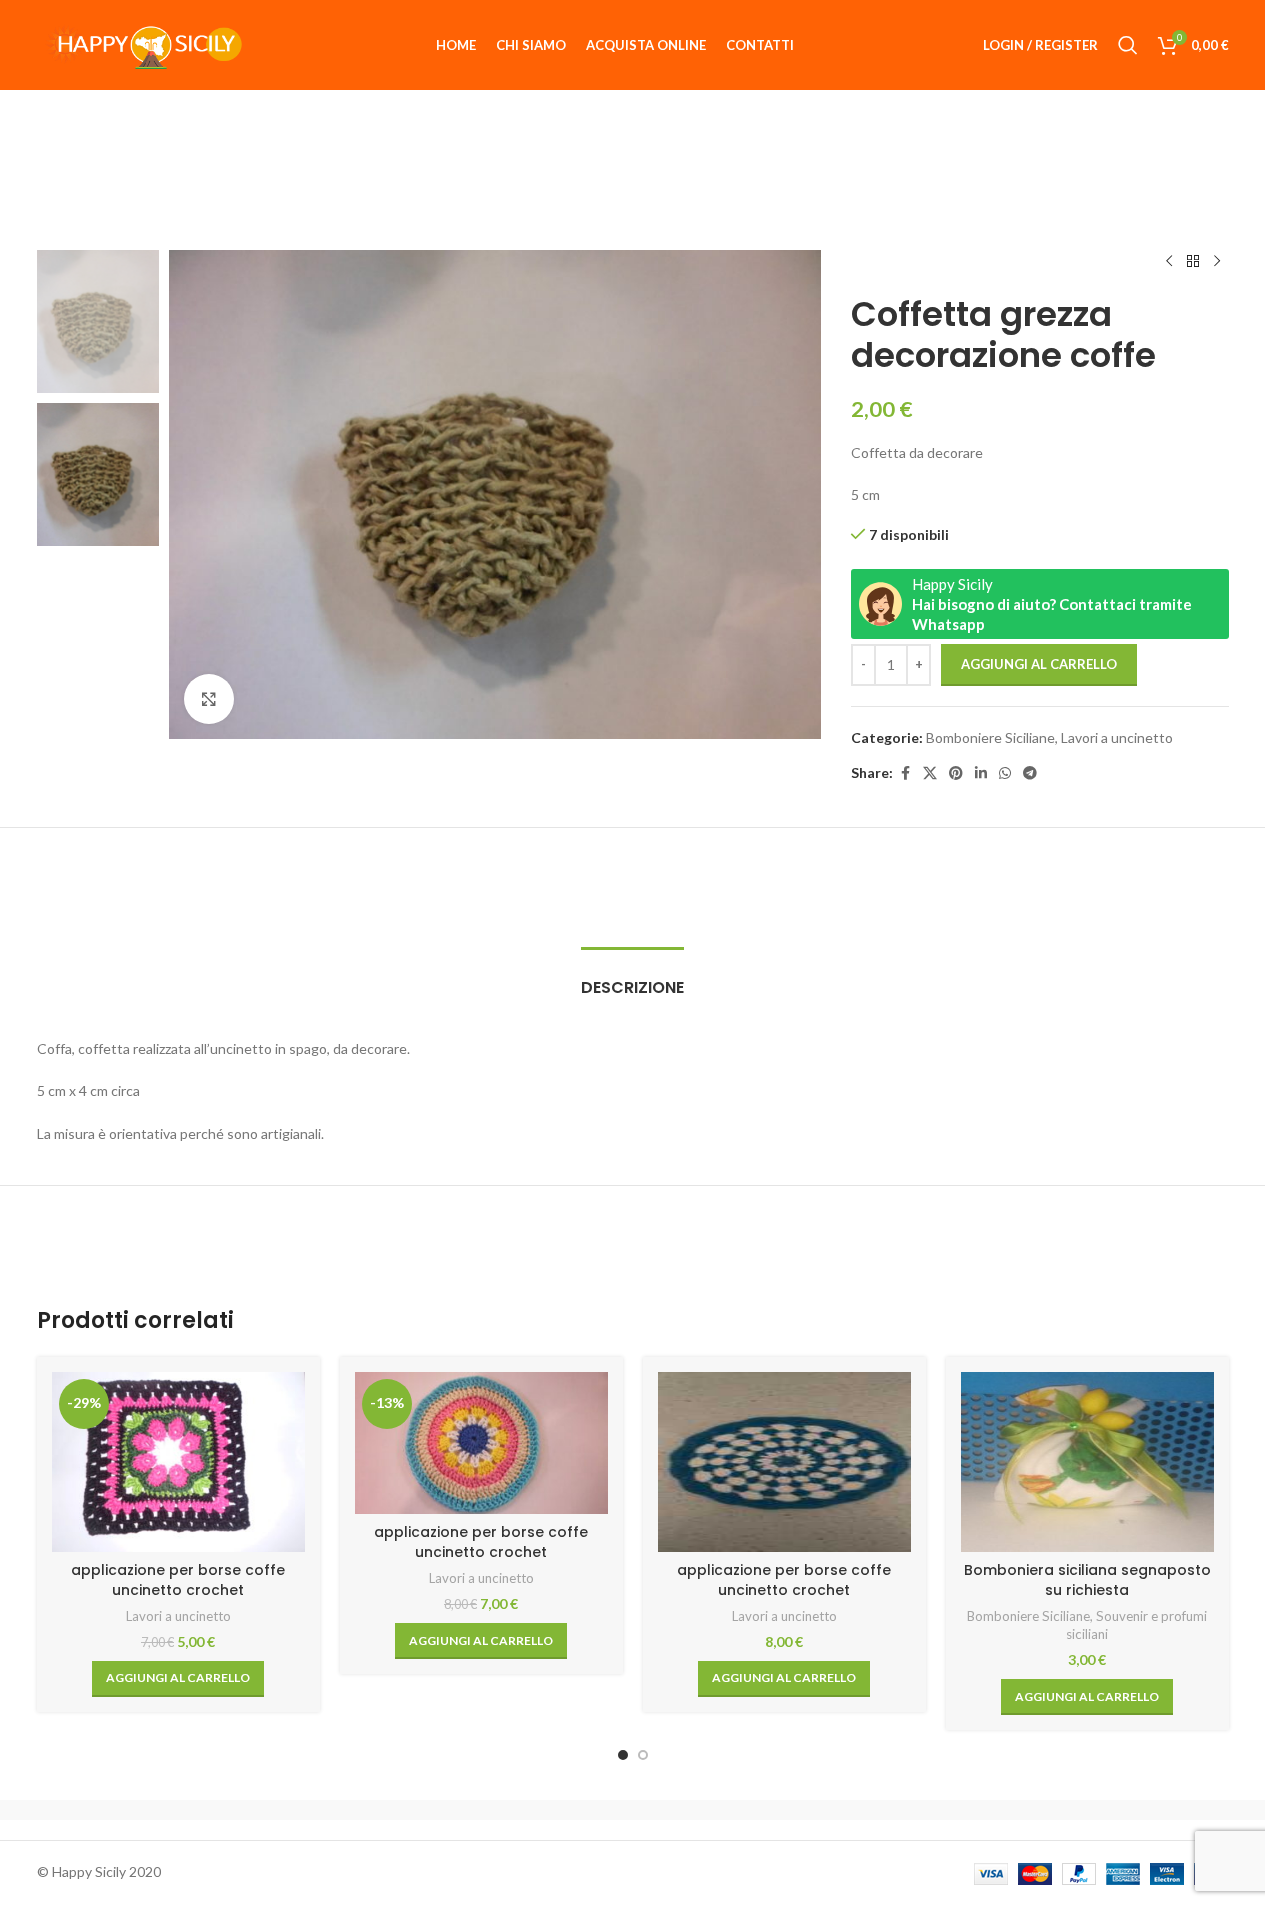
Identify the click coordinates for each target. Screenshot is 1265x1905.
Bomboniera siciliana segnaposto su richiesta (1087, 1580)
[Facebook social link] (905, 773)
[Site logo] (142, 43)
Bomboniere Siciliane (990, 737)
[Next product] (1217, 262)
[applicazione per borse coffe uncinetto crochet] (784, 1462)
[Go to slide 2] (643, 1755)
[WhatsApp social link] (1005, 773)
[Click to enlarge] (209, 699)
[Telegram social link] (1030, 773)
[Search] (1128, 45)
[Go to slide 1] (623, 1755)
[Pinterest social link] (956, 773)
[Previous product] (1169, 262)
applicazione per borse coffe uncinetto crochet (178, 1580)
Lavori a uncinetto (1117, 737)
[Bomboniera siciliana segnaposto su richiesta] (1087, 1462)
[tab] (632, 977)
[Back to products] (1193, 262)
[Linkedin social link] (981, 773)
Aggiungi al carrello (1039, 664)
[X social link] (930, 773)
